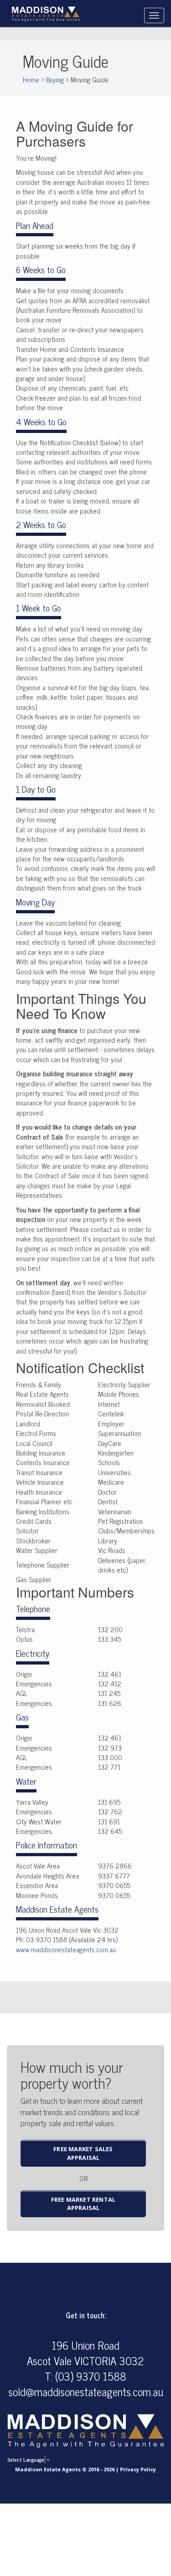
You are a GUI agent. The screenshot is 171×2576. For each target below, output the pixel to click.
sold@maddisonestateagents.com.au (86, 2391)
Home (31, 79)
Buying (55, 79)
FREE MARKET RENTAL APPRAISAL (83, 2204)
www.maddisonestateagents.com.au (66, 1949)
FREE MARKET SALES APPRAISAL (83, 2153)
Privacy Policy (138, 2469)
